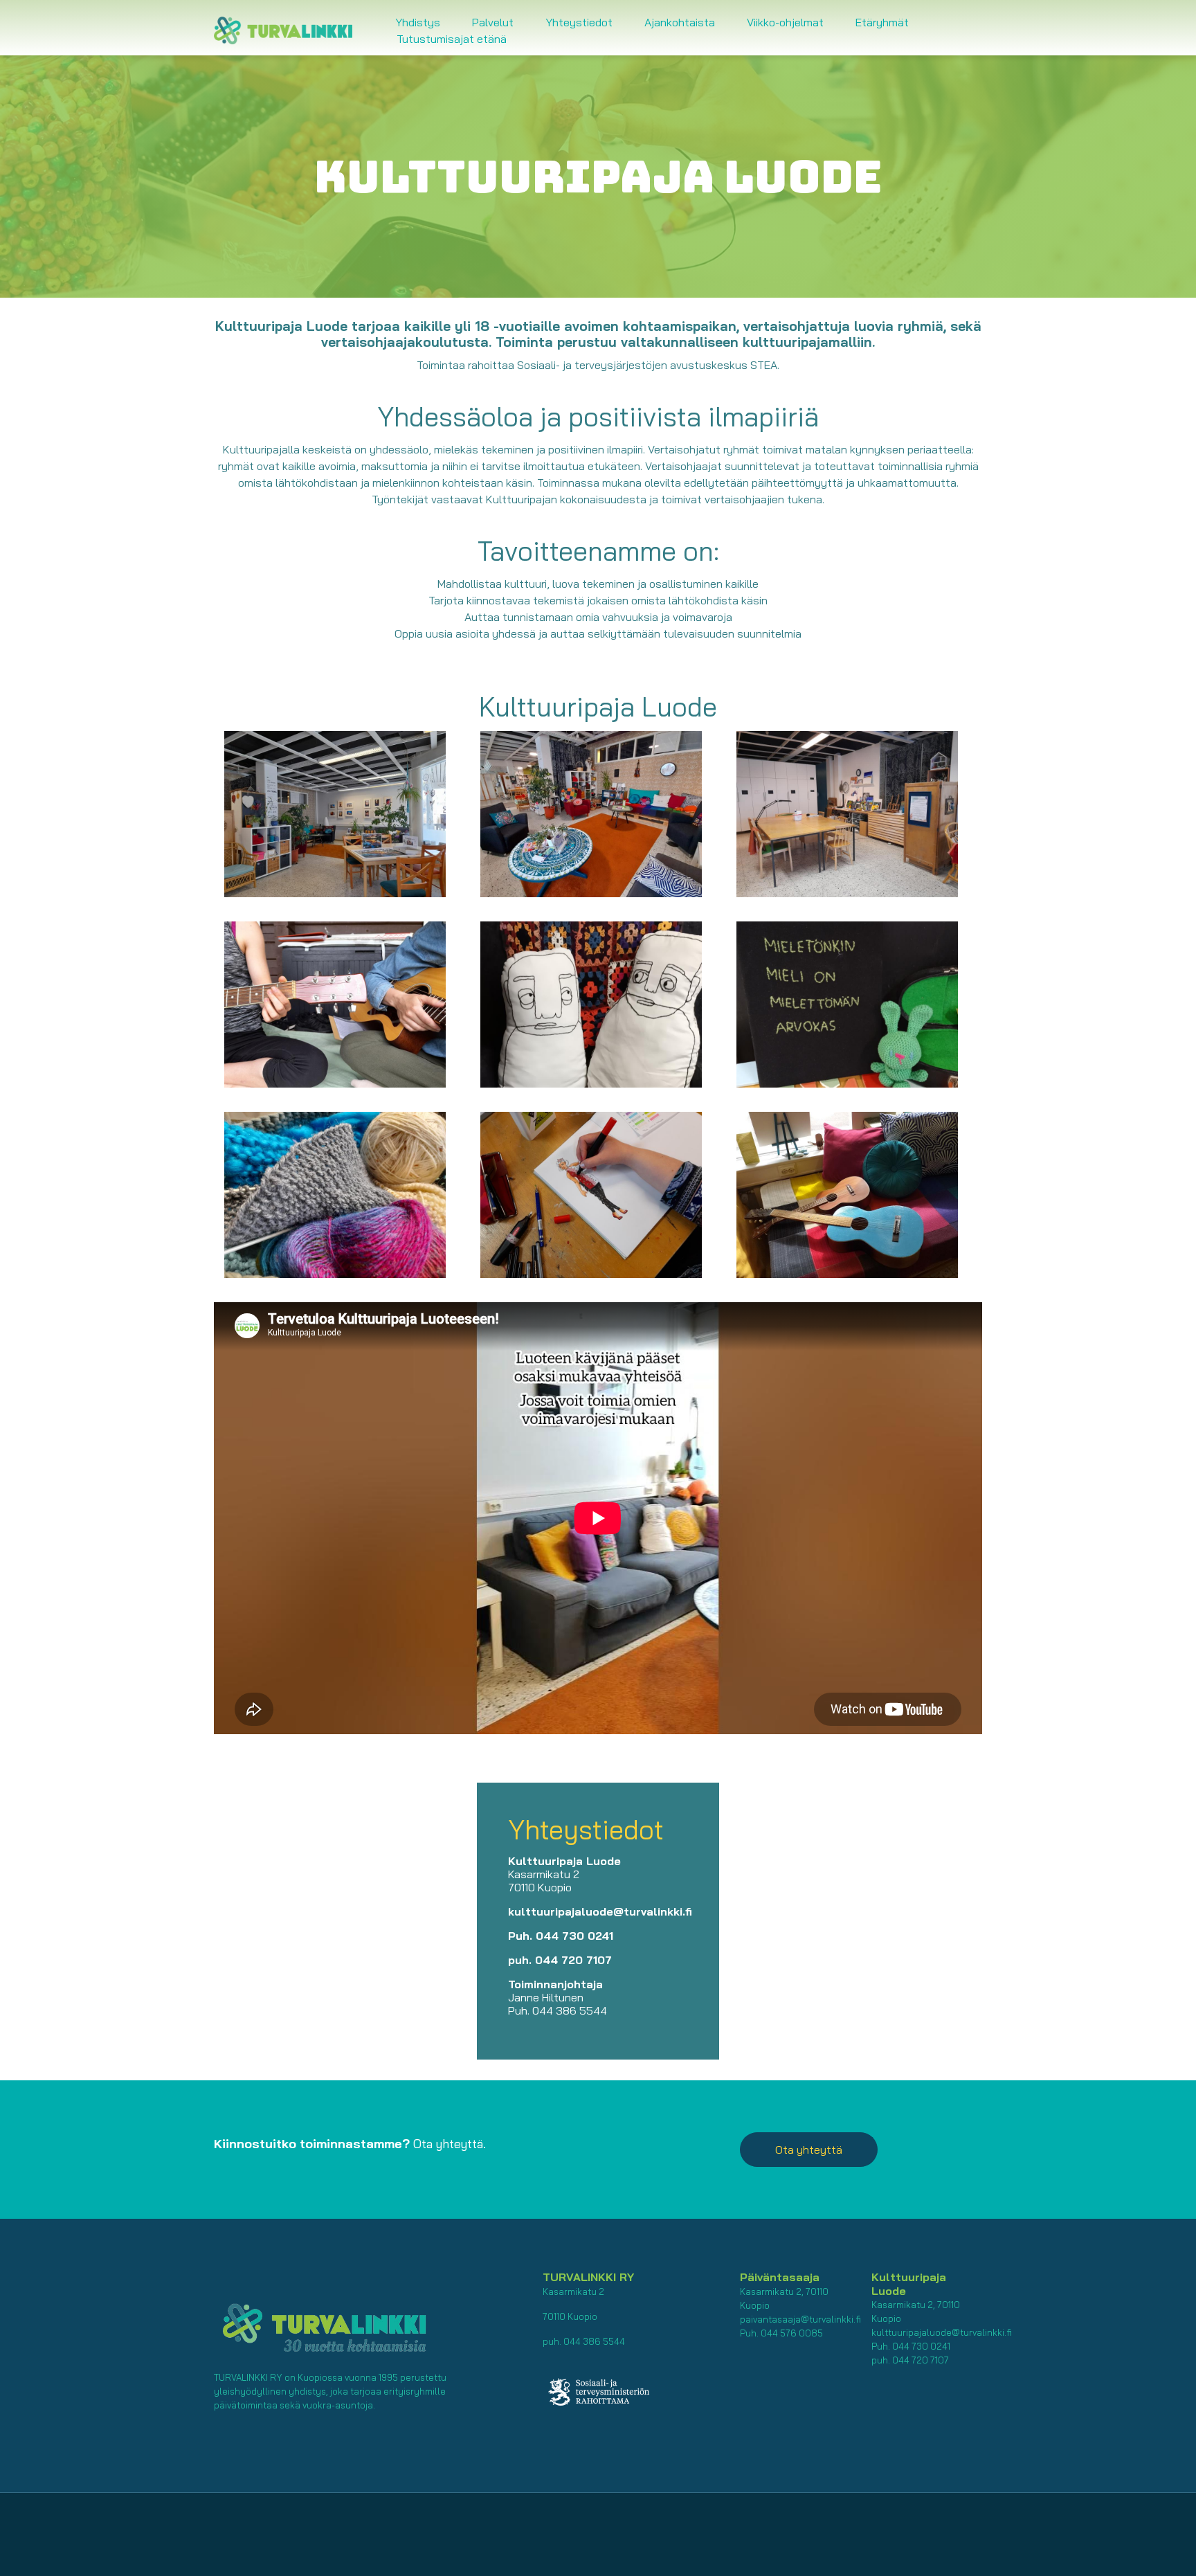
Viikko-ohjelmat (785, 22)
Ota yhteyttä (809, 2150)
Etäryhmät (882, 22)
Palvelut (493, 22)
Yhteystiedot (579, 22)
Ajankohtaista (680, 22)
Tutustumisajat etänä (452, 39)
